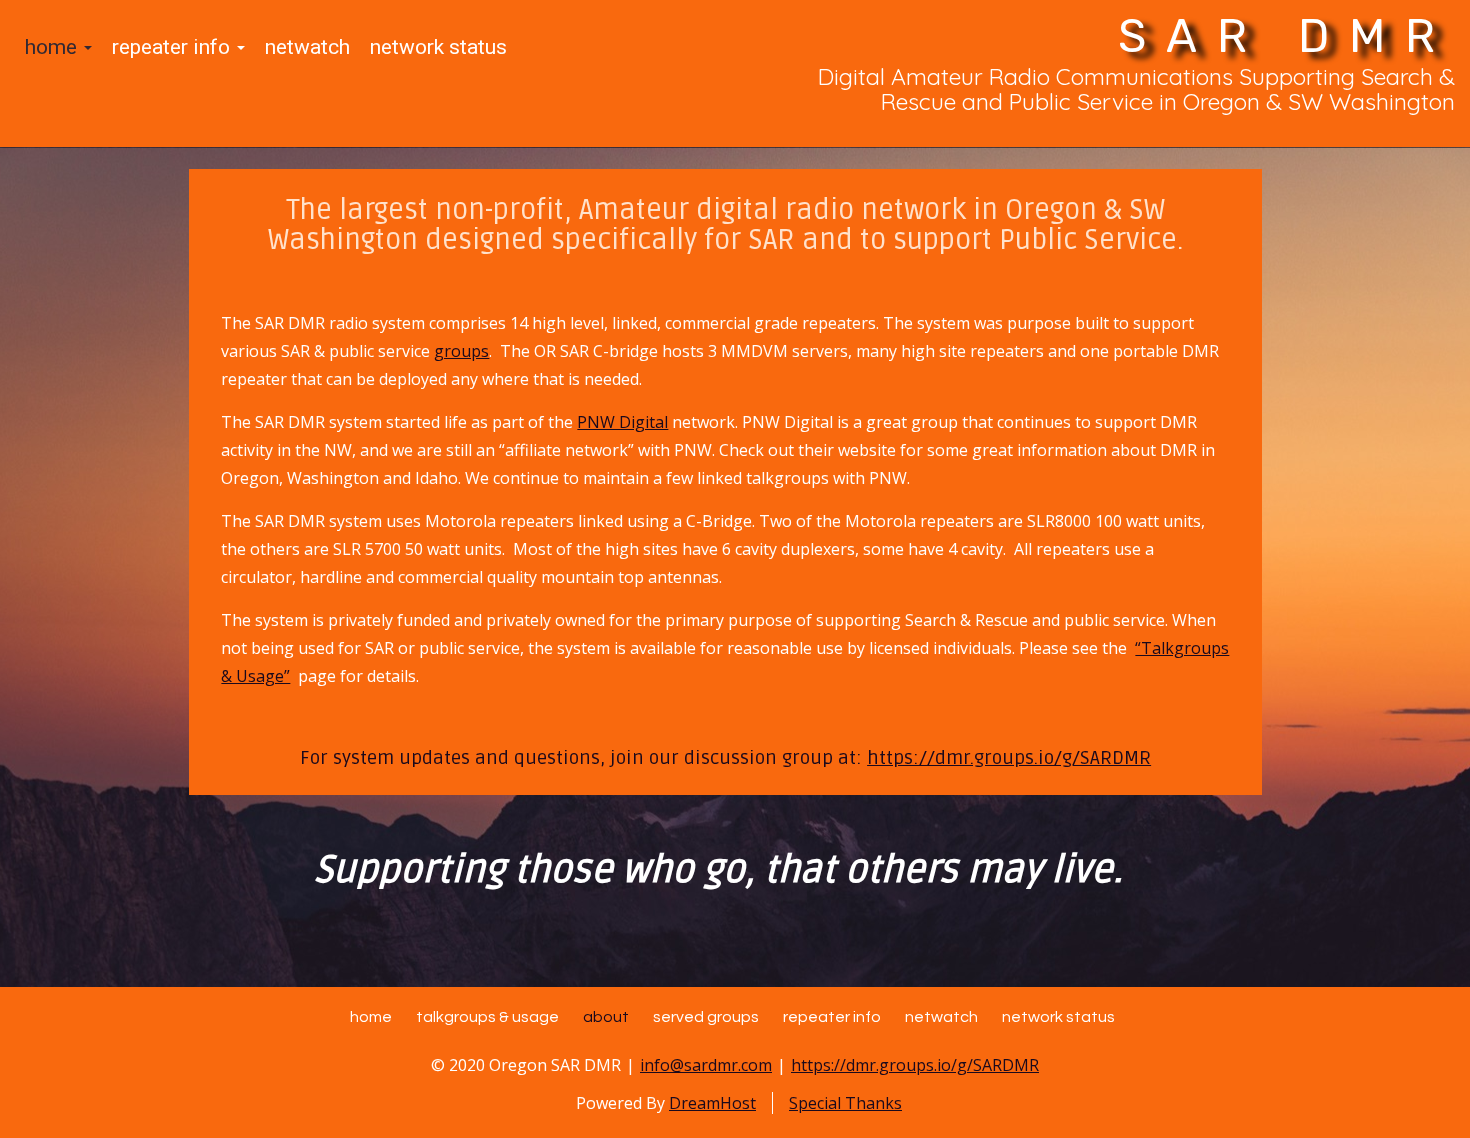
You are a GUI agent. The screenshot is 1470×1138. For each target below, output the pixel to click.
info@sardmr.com (706, 1065)
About (606, 1017)
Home (53, 47)
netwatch (307, 47)
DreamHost (712, 1103)
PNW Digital (622, 422)
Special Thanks (845, 1103)
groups (461, 351)
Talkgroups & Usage (487, 1017)
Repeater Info (173, 47)
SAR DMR (1286, 36)
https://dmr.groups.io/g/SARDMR (1009, 758)
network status (438, 47)
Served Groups (706, 1017)
